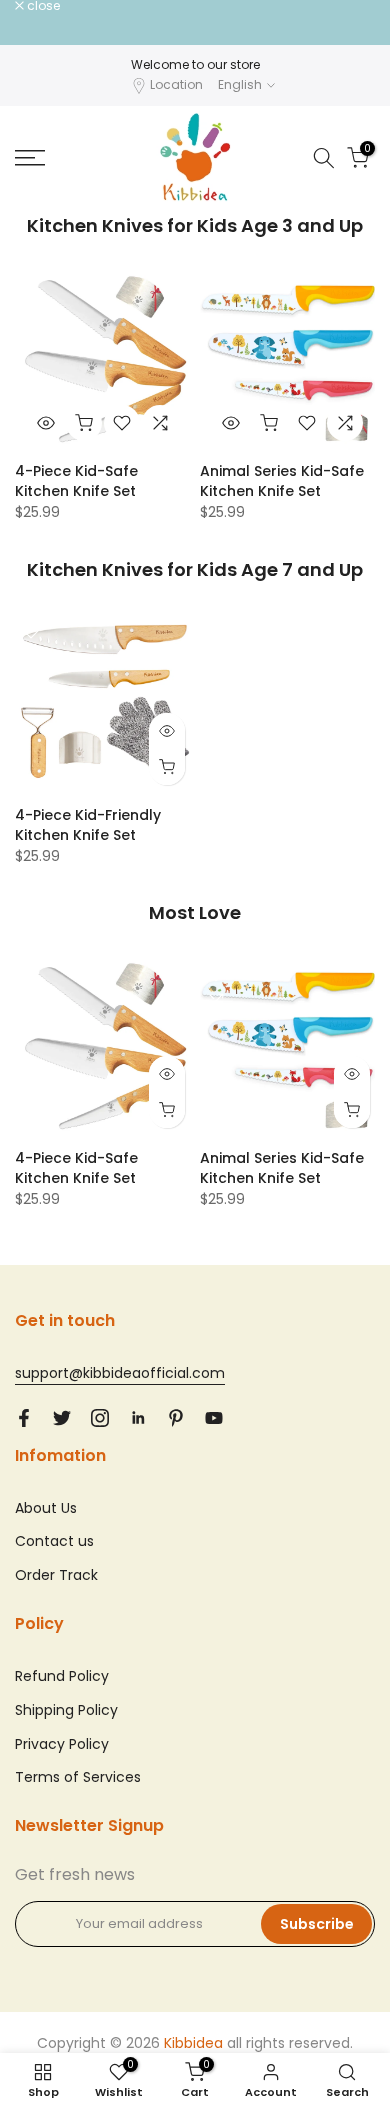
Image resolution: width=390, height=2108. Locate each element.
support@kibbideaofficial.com (120, 1373)
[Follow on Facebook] (24, 1418)
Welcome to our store (195, 64)
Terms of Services (78, 1777)
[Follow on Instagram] (100, 1418)
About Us (46, 1508)
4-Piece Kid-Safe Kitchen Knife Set (76, 481)
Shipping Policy (66, 1710)
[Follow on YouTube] (214, 1418)
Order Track (56, 1575)
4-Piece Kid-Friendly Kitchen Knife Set (88, 825)
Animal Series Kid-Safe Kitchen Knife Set (282, 481)
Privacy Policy (62, 1744)
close (42, 6)
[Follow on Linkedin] (138, 1418)
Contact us (54, 1541)
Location (176, 84)
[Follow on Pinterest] (176, 1418)
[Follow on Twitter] (62, 1418)
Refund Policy (62, 1676)
